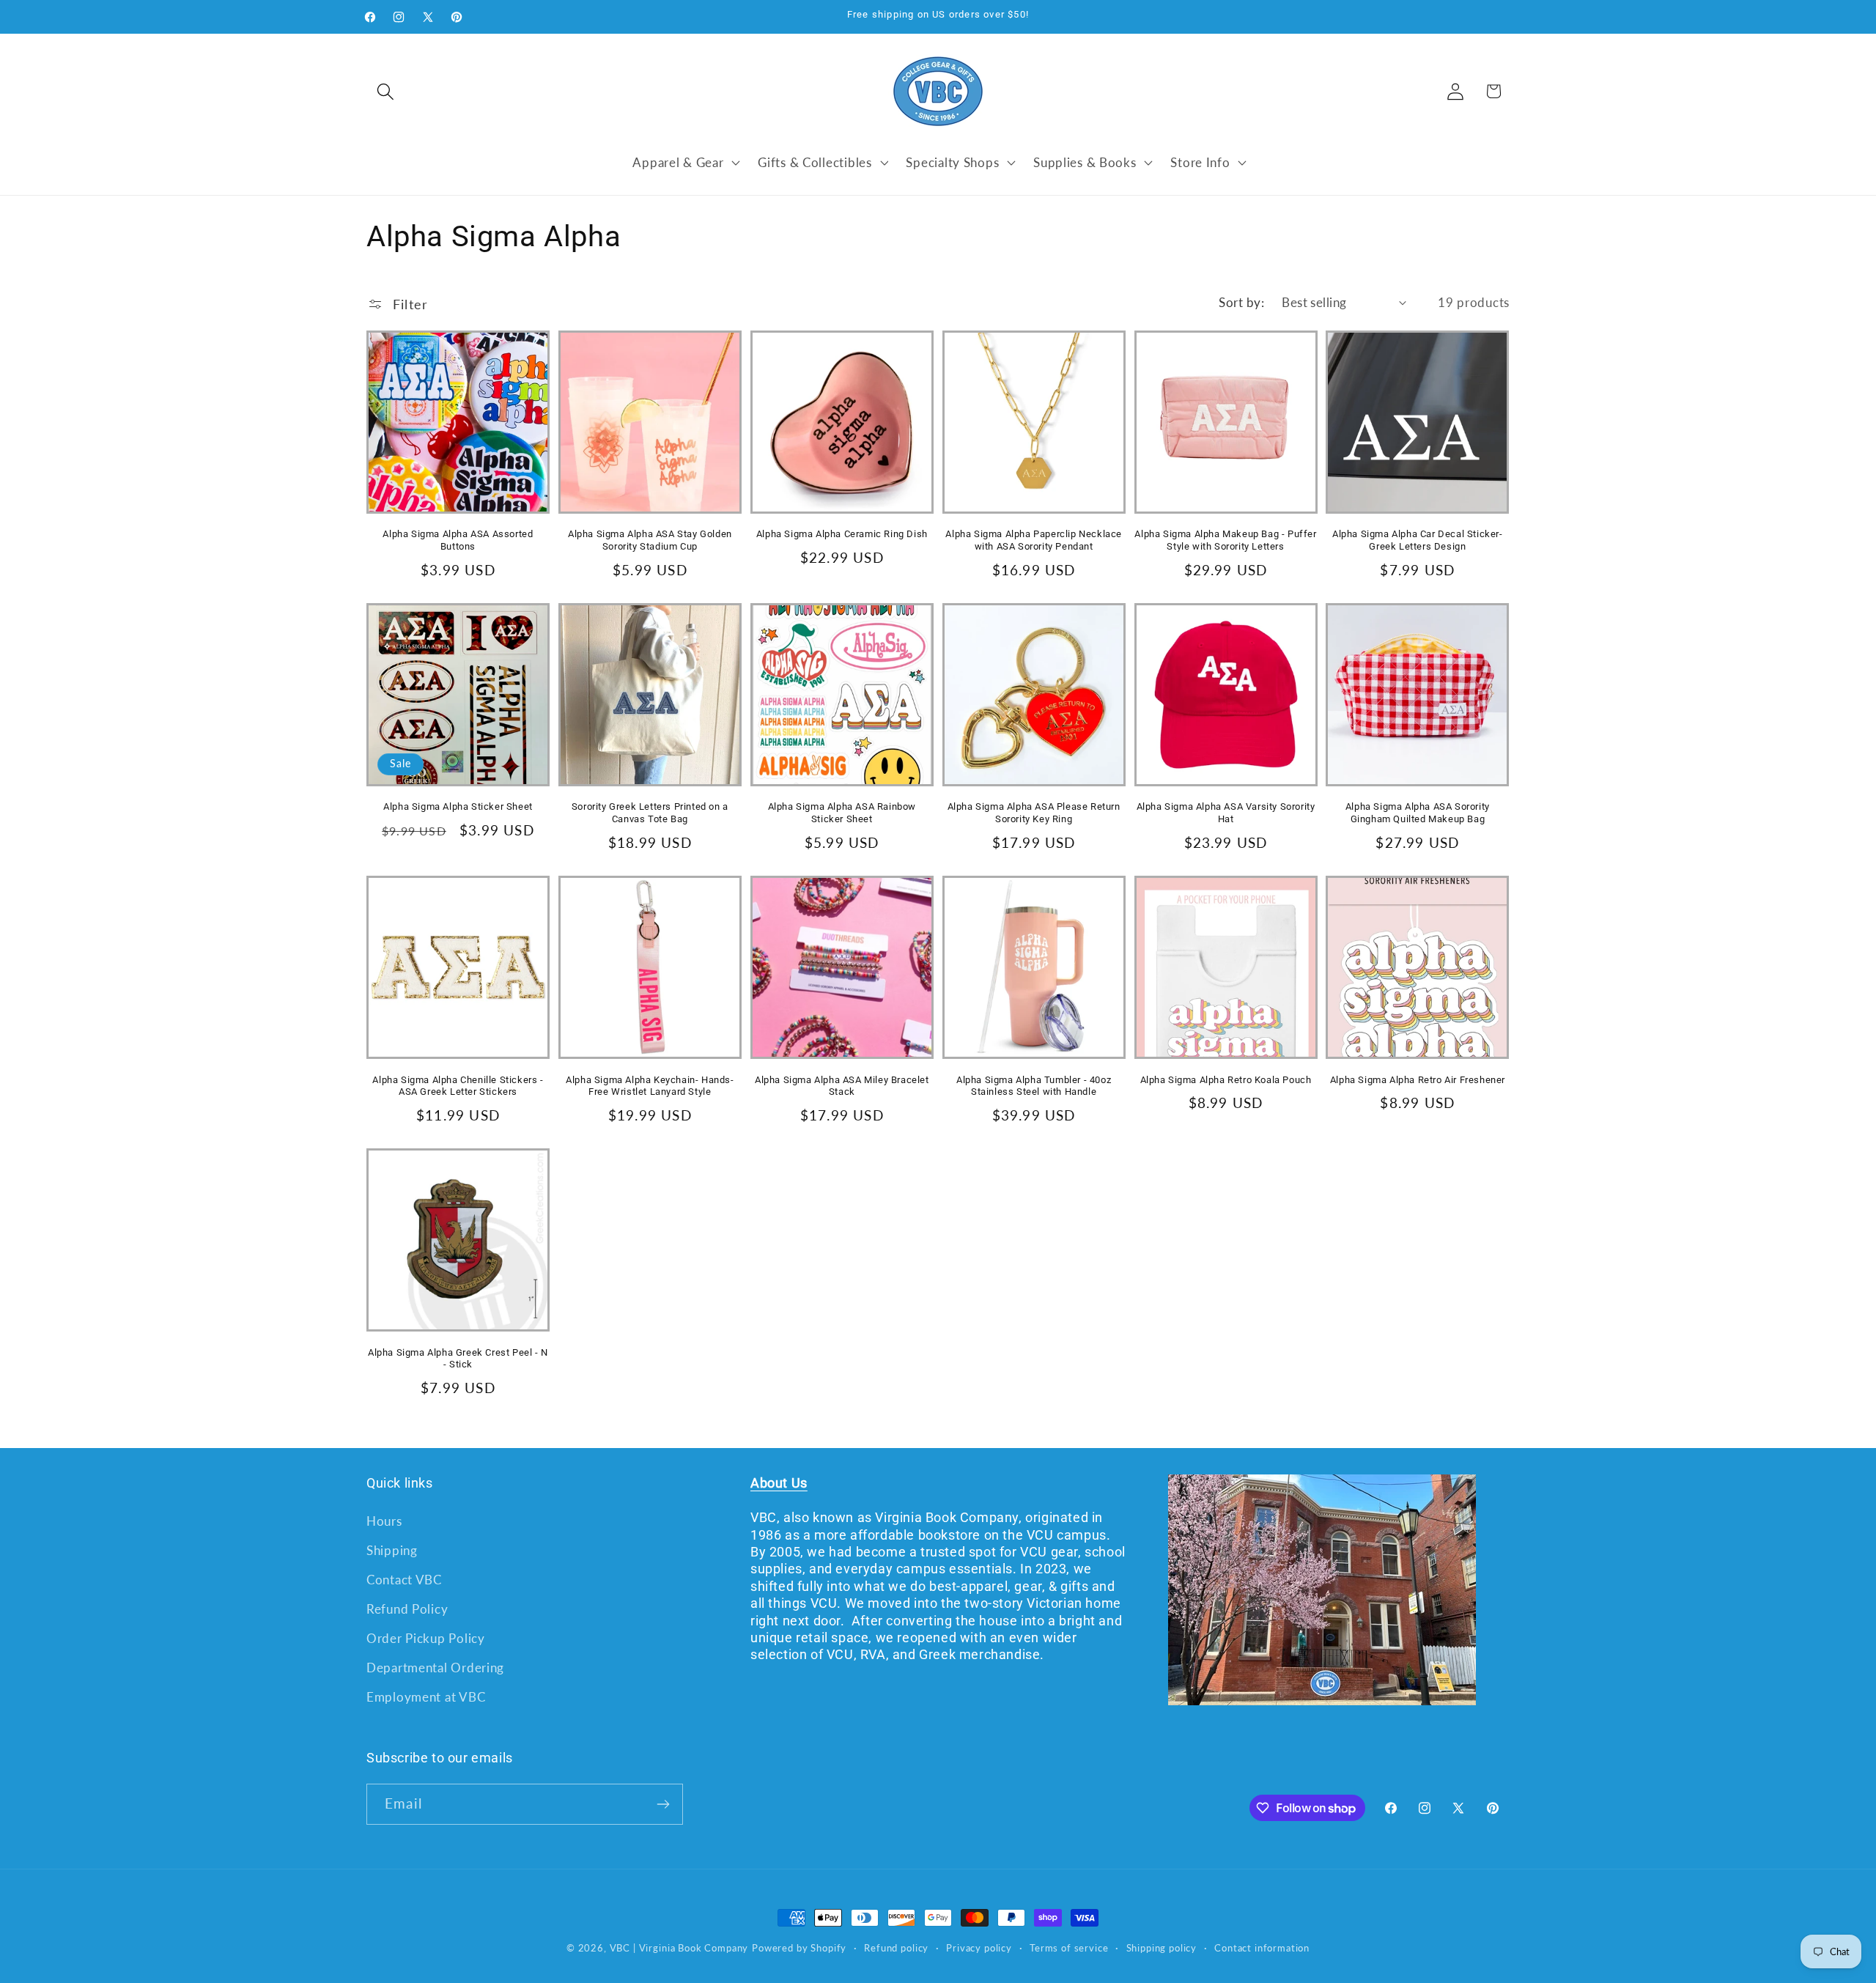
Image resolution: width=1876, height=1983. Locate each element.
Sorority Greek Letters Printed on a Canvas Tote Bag (650, 813)
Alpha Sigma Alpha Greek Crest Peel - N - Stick (458, 1359)
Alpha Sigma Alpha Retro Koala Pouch (1226, 1080)
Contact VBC (404, 1580)
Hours (384, 1521)
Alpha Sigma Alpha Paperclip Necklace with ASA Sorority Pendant (1034, 540)
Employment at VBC (426, 1697)
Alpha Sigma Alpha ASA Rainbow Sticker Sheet (842, 813)
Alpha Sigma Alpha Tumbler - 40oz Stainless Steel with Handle (1034, 1086)
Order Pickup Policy (426, 1638)
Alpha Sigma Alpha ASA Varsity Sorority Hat (1226, 813)
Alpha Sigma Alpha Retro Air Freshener (1418, 1080)
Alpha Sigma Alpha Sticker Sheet (458, 806)
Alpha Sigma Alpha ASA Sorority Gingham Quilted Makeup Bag (1418, 813)
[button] (386, 91)
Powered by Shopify (799, 1948)
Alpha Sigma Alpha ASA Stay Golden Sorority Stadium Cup (650, 540)
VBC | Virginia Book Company (679, 1948)
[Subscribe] (663, 1804)
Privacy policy (979, 1948)
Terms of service (1069, 1948)
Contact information (1262, 1948)
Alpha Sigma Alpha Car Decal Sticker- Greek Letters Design (1418, 540)
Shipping (392, 1550)
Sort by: (1241, 302)
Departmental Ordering (435, 1668)
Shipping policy (1162, 1948)
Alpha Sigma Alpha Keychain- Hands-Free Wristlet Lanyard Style (650, 1086)
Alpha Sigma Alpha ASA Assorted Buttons (458, 540)
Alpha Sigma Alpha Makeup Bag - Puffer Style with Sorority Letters (1225, 540)
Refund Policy (407, 1609)
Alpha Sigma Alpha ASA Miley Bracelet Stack (842, 1086)
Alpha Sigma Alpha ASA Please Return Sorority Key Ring (1034, 813)
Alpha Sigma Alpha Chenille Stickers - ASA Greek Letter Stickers (458, 1086)
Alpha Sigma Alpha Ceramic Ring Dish (842, 534)
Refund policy (896, 1948)
